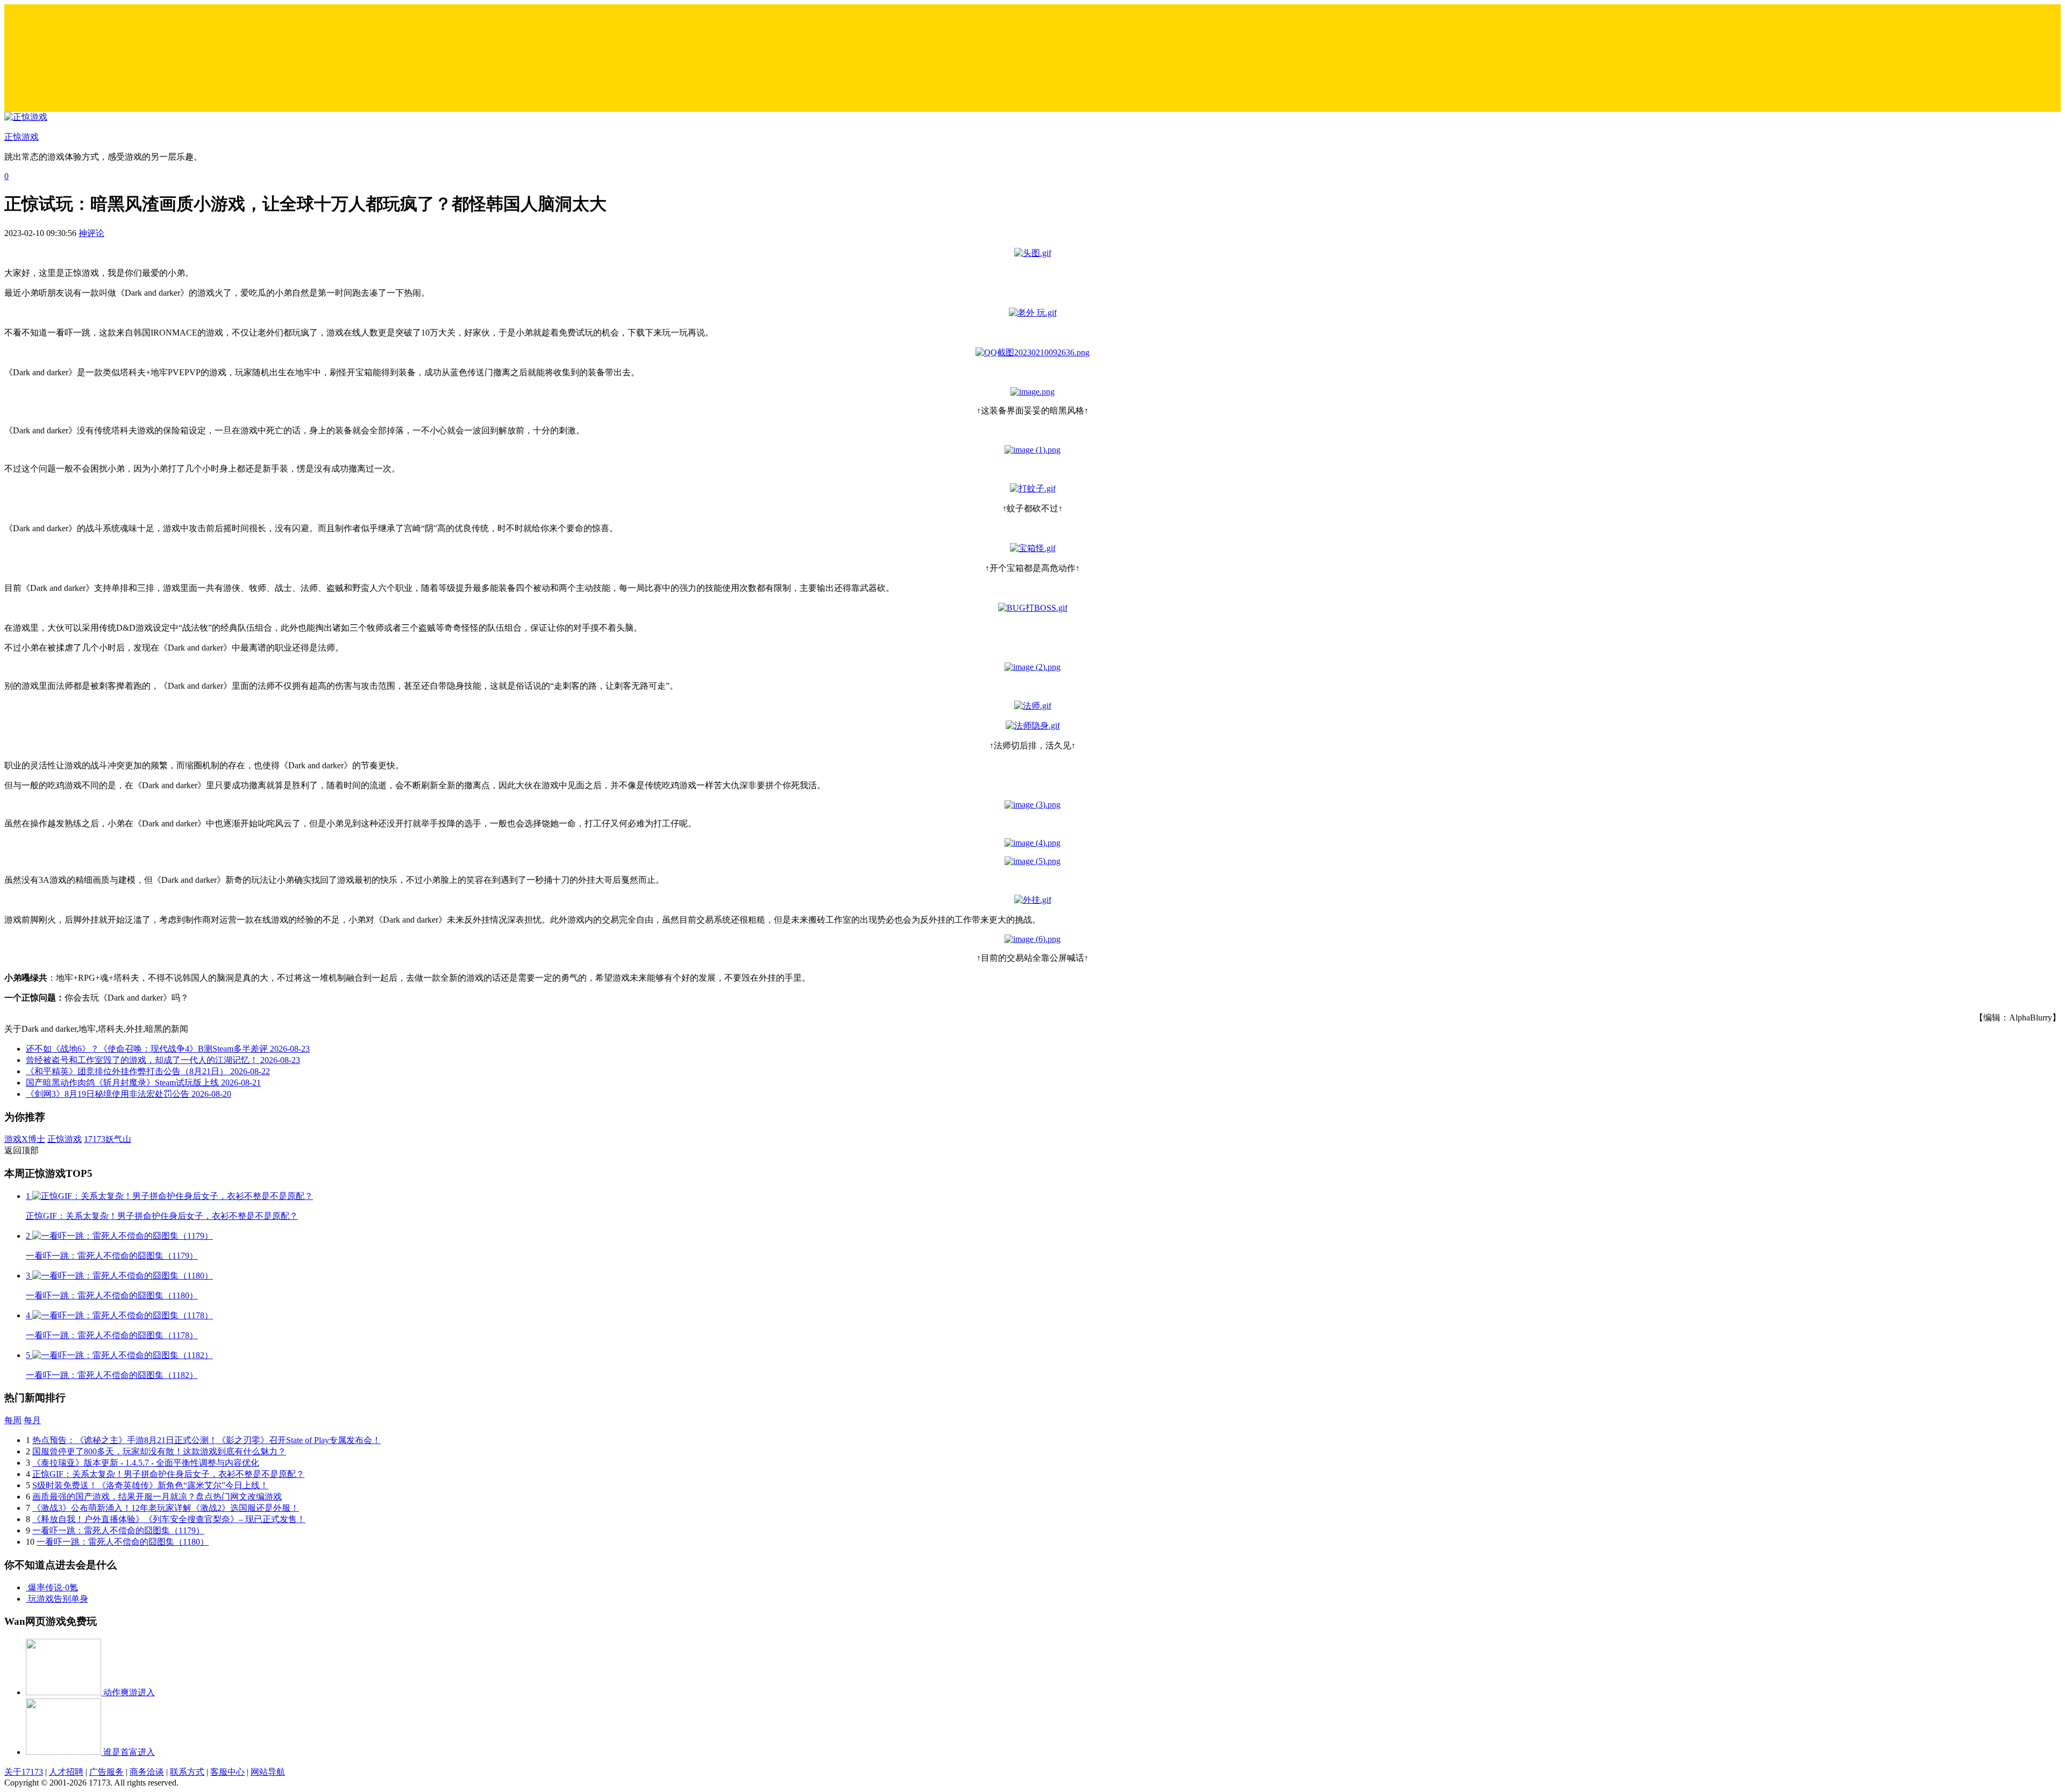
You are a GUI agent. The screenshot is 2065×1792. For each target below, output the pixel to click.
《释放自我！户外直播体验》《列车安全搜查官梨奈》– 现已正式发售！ (169, 1519)
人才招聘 (66, 1772)
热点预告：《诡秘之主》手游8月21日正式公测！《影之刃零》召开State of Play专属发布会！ (206, 1440)
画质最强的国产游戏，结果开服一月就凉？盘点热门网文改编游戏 (157, 1497)
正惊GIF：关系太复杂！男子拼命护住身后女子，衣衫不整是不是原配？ (168, 1474)
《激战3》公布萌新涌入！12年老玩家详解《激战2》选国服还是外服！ (166, 1508)
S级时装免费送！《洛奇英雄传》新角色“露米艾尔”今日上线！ (150, 1485)
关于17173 (24, 1772)
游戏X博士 (25, 1139)
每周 (13, 1420)
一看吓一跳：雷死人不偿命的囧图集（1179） (118, 1530)
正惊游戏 (65, 1139)
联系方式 (187, 1772)
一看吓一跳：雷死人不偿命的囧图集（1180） (123, 1542)
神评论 (91, 233)
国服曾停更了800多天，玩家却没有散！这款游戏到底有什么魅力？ (159, 1451)
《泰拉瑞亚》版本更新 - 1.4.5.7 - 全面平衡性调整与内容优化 (146, 1463)
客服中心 (227, 1772)
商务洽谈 (147, 1772)
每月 (32, 1420)
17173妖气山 (108, 1139)
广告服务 (106, 1772)
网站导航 (268, 1772)
